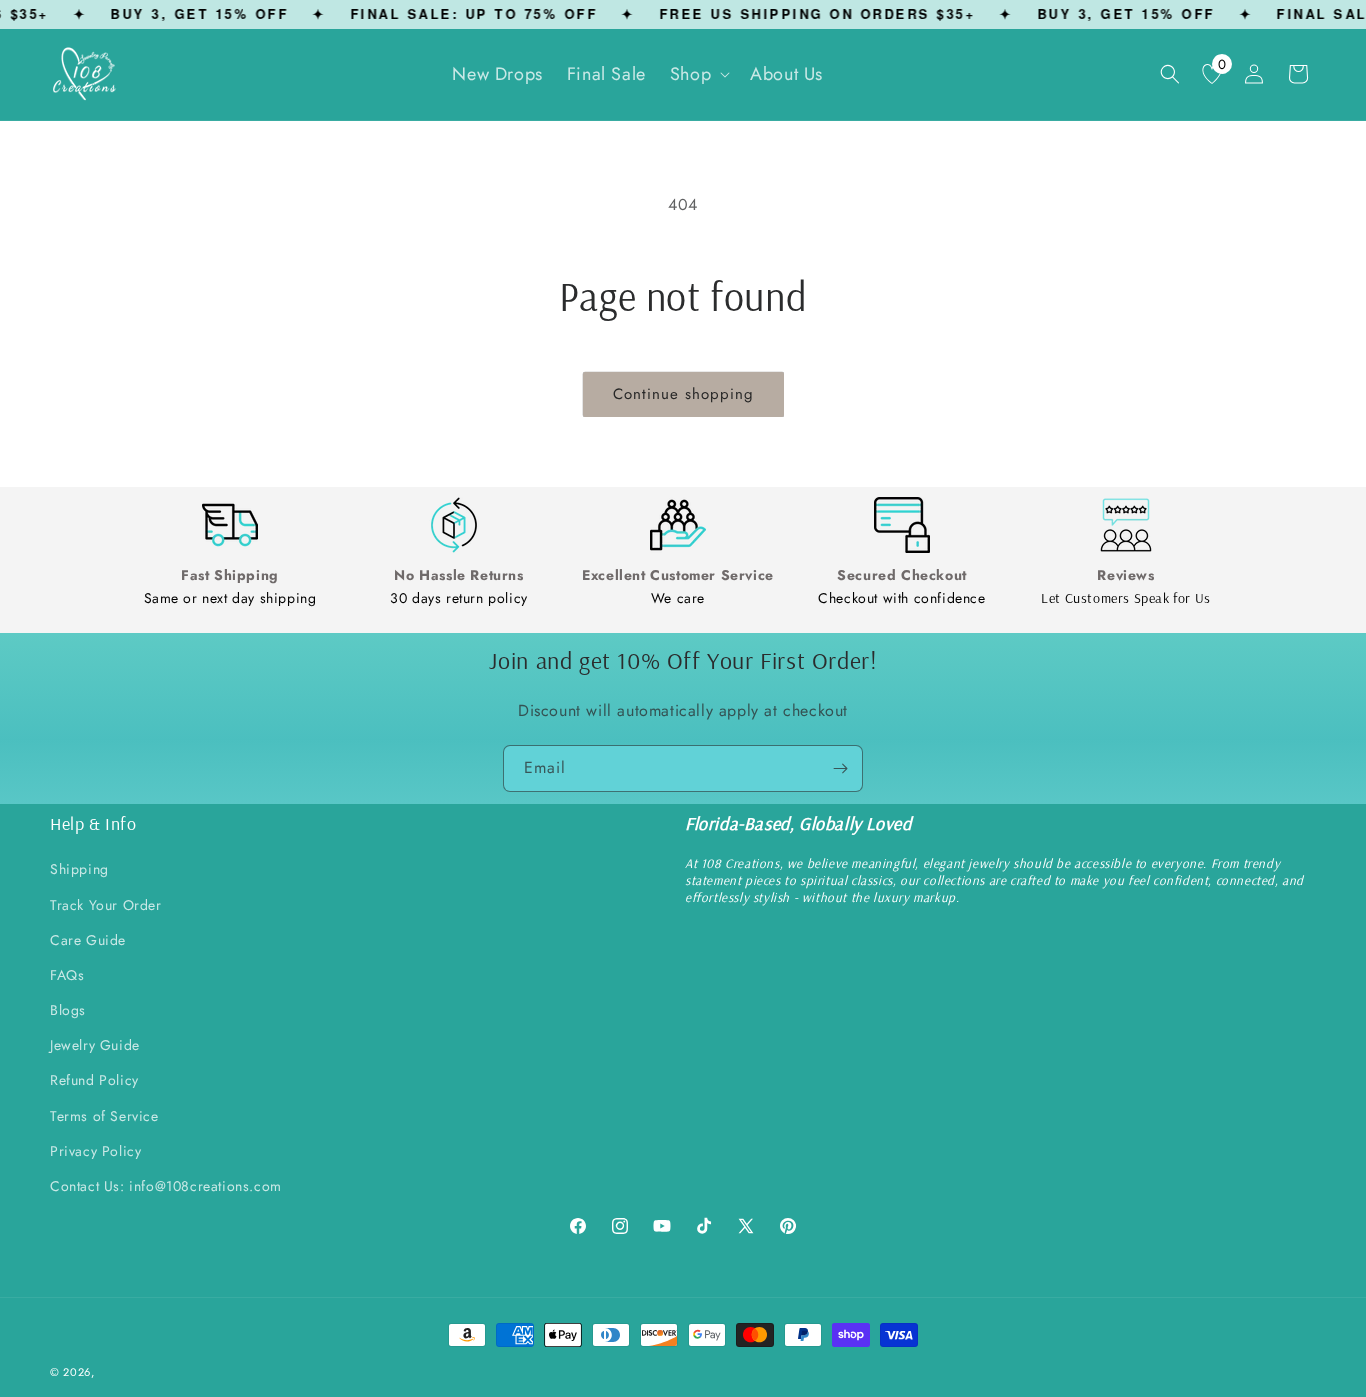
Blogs (68, 1011)
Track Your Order (106, 905)
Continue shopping (683, 394)
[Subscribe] (840, 768)
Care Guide (88, 940)
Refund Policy (94, 1081)
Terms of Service (104, 1116)
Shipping (79, 870)
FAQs (67, 975)
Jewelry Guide (95, 1046)
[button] (698, 74)
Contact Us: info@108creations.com (166, 1186)
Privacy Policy (95, 1151)
